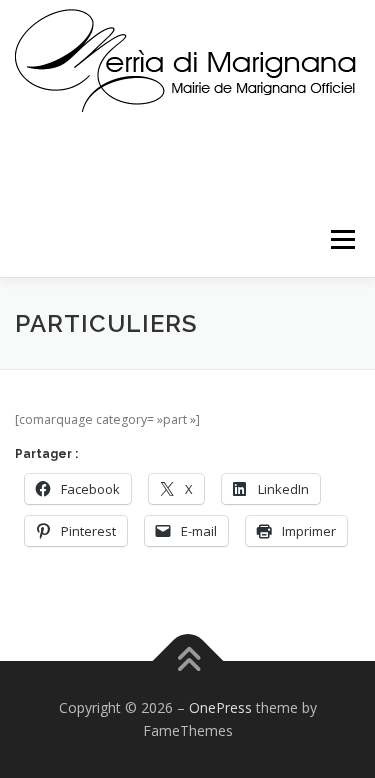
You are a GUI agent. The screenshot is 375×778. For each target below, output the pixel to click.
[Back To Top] (187, 660)
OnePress (220, 707)
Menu (341, 239)
